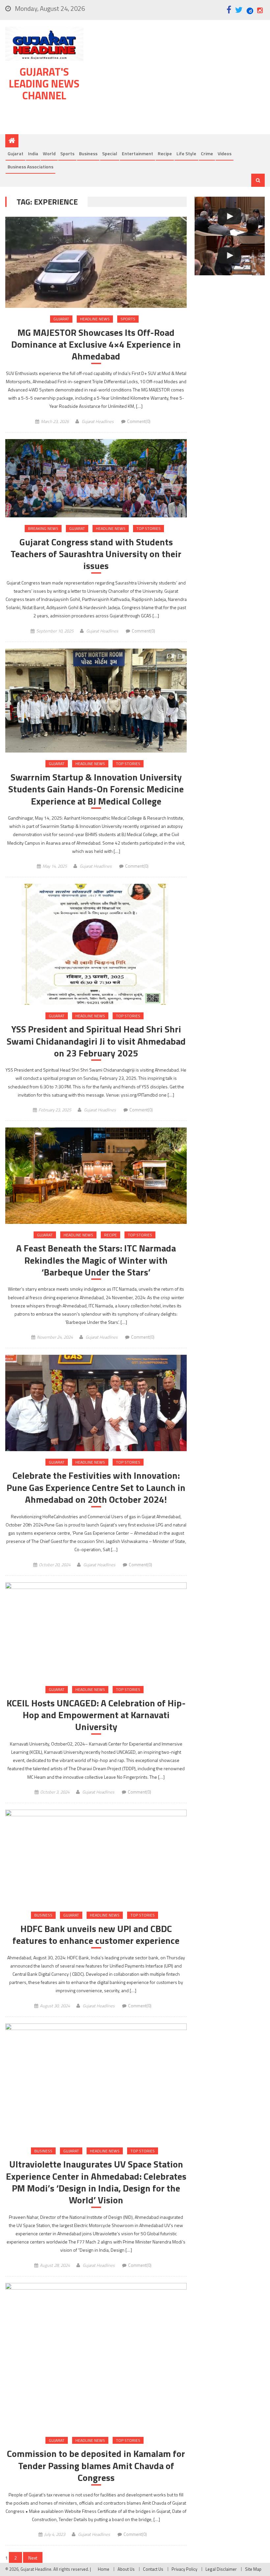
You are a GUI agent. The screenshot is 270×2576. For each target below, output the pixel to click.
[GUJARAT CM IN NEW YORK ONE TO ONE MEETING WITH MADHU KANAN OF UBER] (230, 256)
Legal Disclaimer (221, 2569)
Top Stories (148, 528)
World (49, 153)
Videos (225, 153)
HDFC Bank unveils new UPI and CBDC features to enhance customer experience (96, 1935)
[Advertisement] (178, 79)
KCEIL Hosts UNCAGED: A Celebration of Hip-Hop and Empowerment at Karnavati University (96, 1715)
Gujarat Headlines (98, 421)
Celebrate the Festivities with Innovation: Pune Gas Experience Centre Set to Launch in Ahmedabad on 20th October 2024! (96, 1487)
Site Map (253, 2569)
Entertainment (137, 153)
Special (110, 153)
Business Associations (30, 167)
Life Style (186, 153)
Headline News (95, 319)
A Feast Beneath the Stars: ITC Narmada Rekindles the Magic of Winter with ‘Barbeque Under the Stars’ (96, 1260)
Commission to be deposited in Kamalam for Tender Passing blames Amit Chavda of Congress (96, 2466)
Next (33, 2558)
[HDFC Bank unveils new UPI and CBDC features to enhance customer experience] (96, 1857)
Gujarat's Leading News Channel (44, 84)
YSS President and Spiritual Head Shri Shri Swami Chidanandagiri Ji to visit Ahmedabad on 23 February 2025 (96, 1041)
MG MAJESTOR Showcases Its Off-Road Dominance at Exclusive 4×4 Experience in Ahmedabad (96, 345)
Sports (67, 153)
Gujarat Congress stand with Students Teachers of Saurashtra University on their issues (96, 554)
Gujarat (15, 153)
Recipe (165, 153)
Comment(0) (139, 421)
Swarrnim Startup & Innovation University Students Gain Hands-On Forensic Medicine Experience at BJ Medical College (96, 789)
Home (104, 2569)
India (33, 153)
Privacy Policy (184, 2569)
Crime (207, 153)
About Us (126, 2569)
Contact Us (153, 2569)
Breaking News (43, 528)
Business (88, 153)
